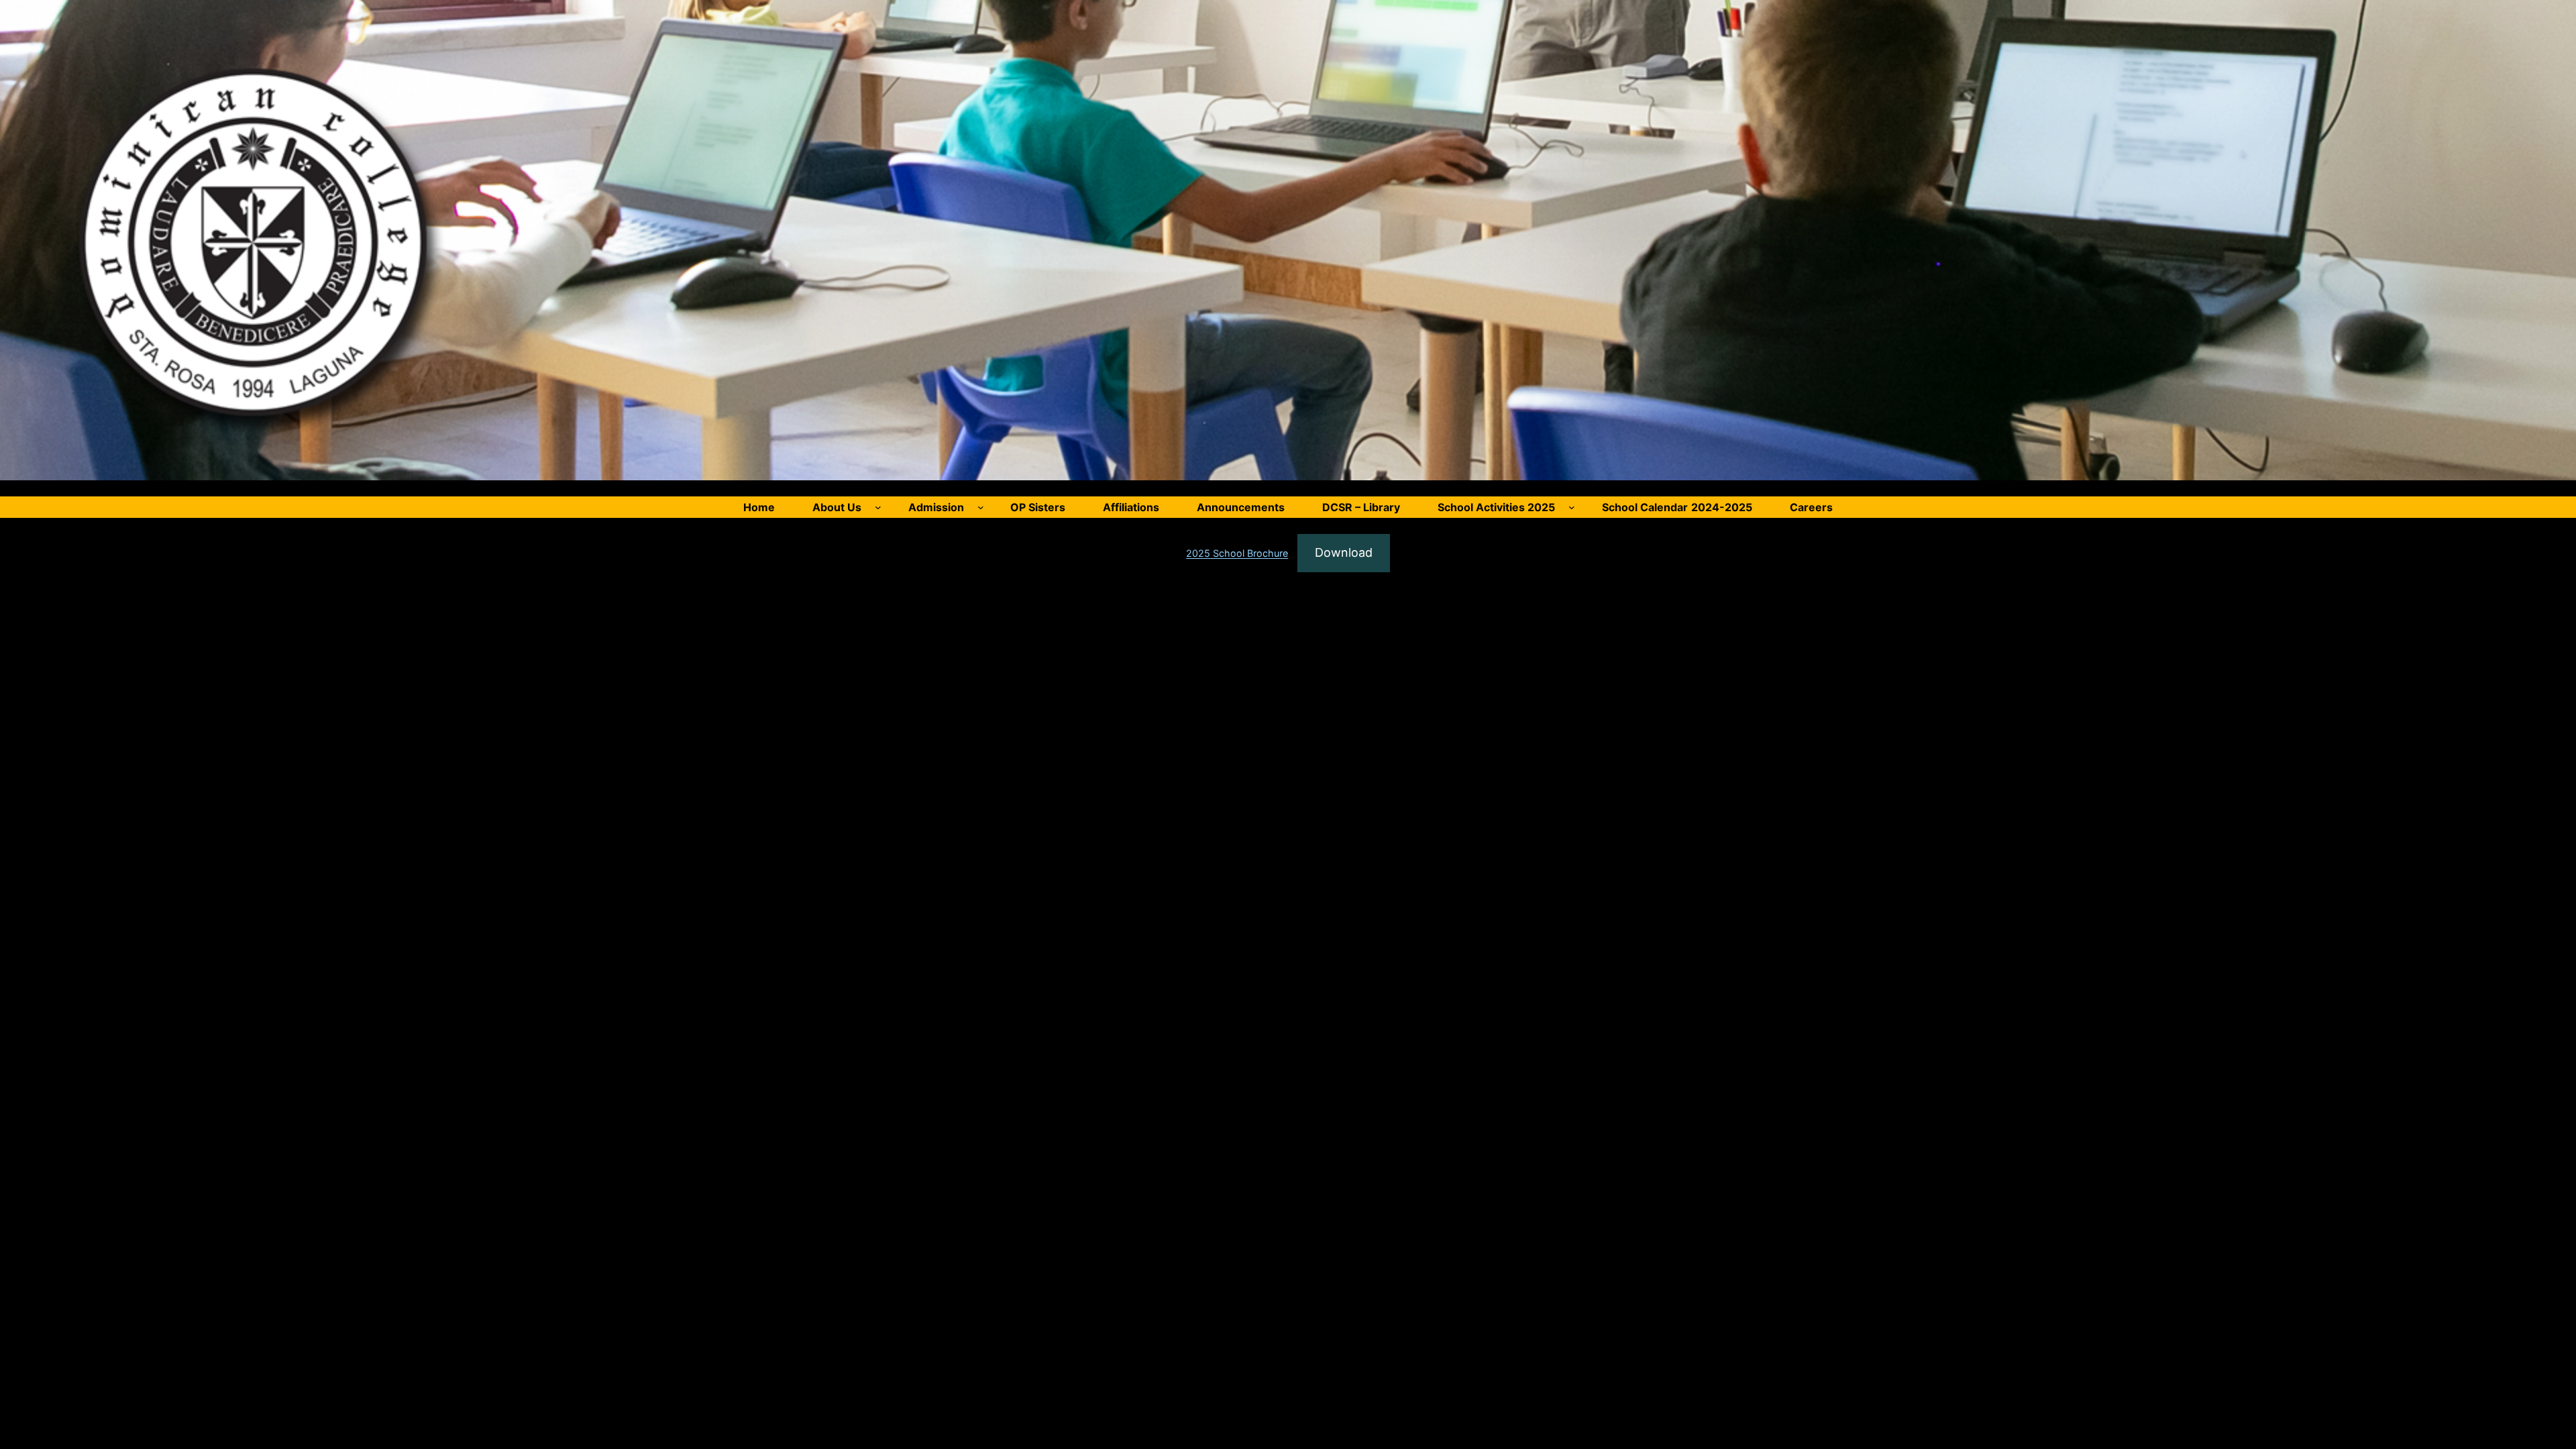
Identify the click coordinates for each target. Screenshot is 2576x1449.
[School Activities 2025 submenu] (1572, 507)
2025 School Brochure (1237, 553)
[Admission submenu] (981, 507)
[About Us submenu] (878, 507)
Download (1344, 552)
